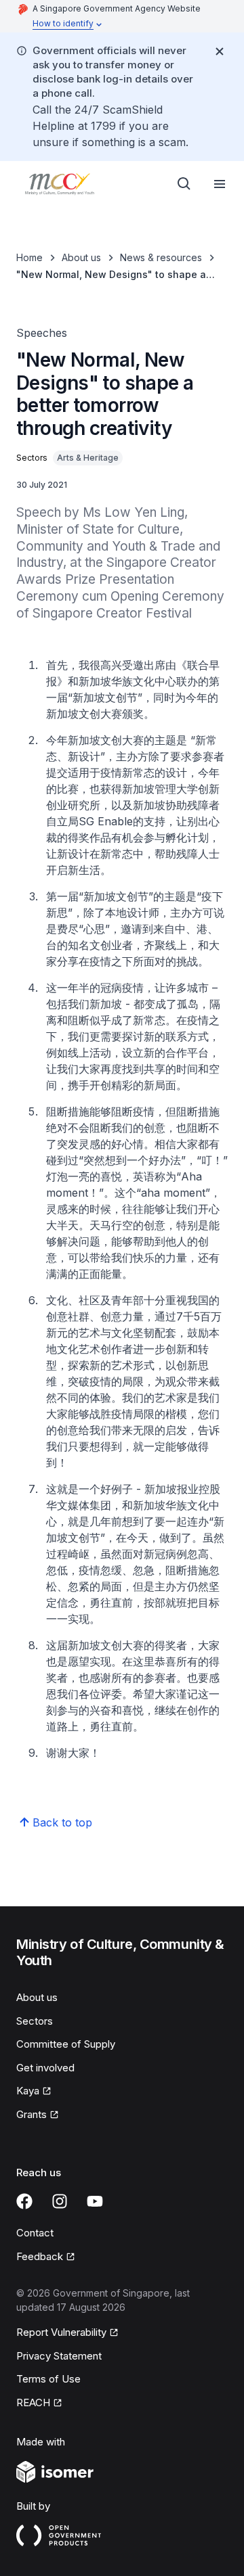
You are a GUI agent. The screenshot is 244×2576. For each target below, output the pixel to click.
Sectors (35, 2021)
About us (81, 257)
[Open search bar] (184, 184)
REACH (33, 2402)
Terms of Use (48, 2379)
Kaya (28, 2091)
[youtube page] (95, 2201)
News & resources (161, 257)
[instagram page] (60, 2201)
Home (29, 257)
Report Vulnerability (61, 2332)
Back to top (62, 1822)
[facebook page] (24, 2201)
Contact (35, 2233)
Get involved (45, 2068)
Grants (32, 2114)
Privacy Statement (59, 2356)
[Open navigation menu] (220, 184)
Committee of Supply (66, 2044)
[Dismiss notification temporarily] (220, 51)
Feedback (40, 2256)
